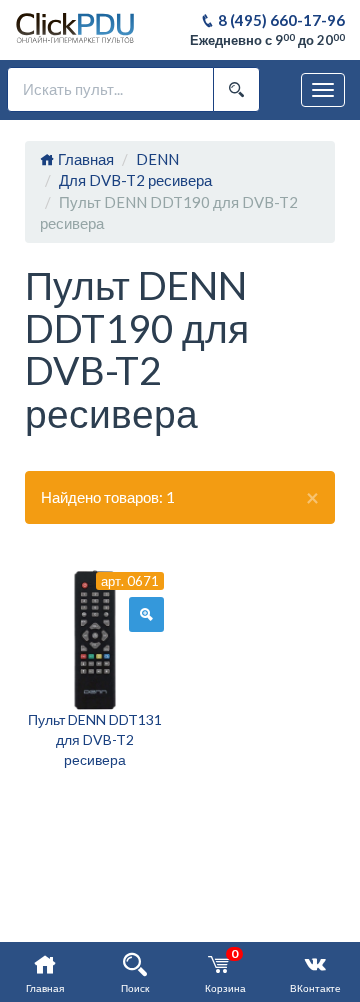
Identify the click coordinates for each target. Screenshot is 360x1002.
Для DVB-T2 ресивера (135, 180)
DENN (157, 159)
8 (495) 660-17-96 (280, 20)
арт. (130, 581)
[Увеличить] (146, 615)
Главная (84, 159)
